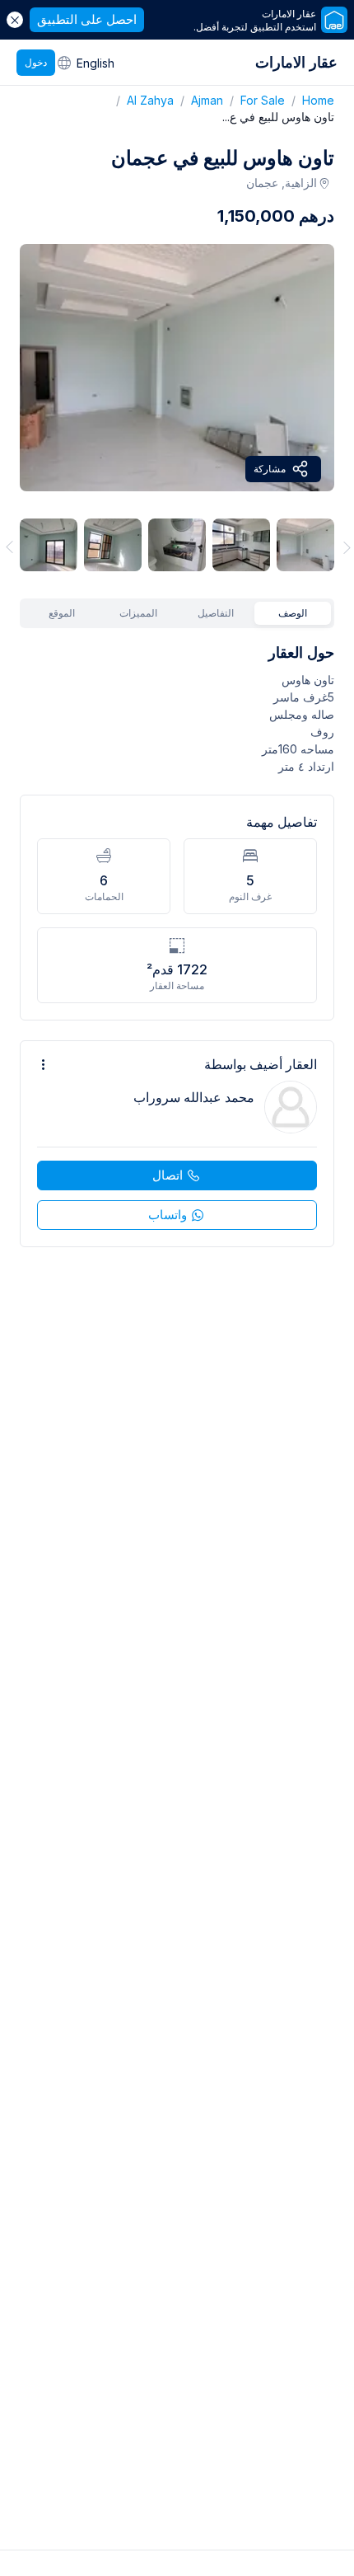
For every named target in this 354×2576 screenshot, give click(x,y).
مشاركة (270, 469)
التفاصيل (216, 613)
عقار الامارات (296, 62)
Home (310, 100)
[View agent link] (177, 1144)
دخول (36, 62)
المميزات (138, 613)
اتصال (168, 1175)
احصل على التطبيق (87, 19)
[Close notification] (15, 20)
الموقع (62, 613)
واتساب (168, 1215)
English (95, 63)
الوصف (293, 613)
